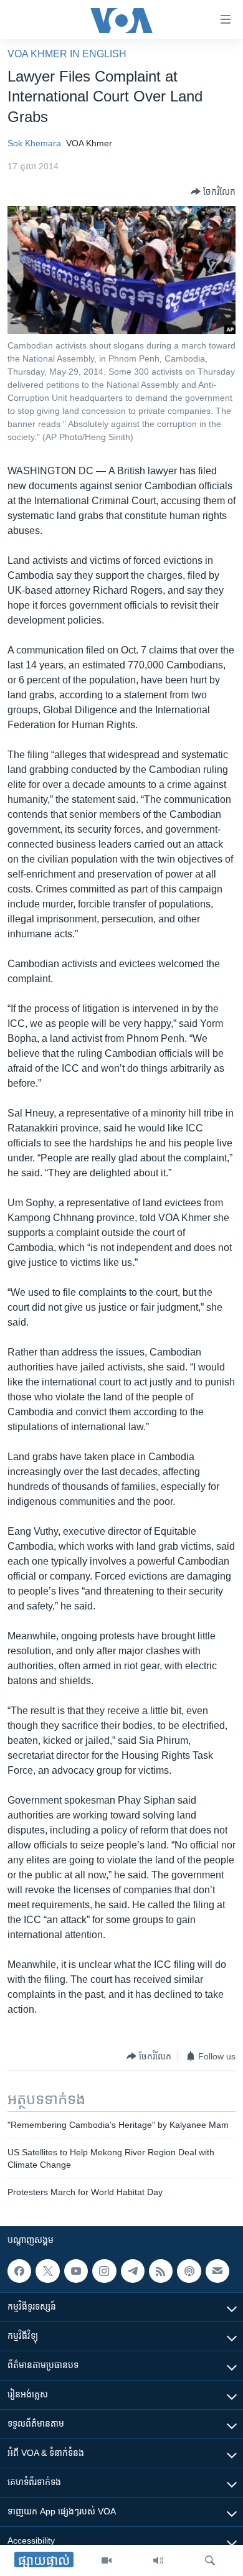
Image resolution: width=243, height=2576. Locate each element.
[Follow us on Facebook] (19, 2271)
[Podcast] (189, 2271)
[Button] (213, 192)
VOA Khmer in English (67, 54)
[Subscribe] (217, 2271)
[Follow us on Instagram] (104, 2271)
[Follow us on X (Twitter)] (47, 2271)
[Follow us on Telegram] (133, 2271)
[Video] (107, 2560)
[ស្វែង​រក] (210, 2560)
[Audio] (158, 2560)
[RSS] (161, 2271)
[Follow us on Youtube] (76, 2271)
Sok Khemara (34, 143)
